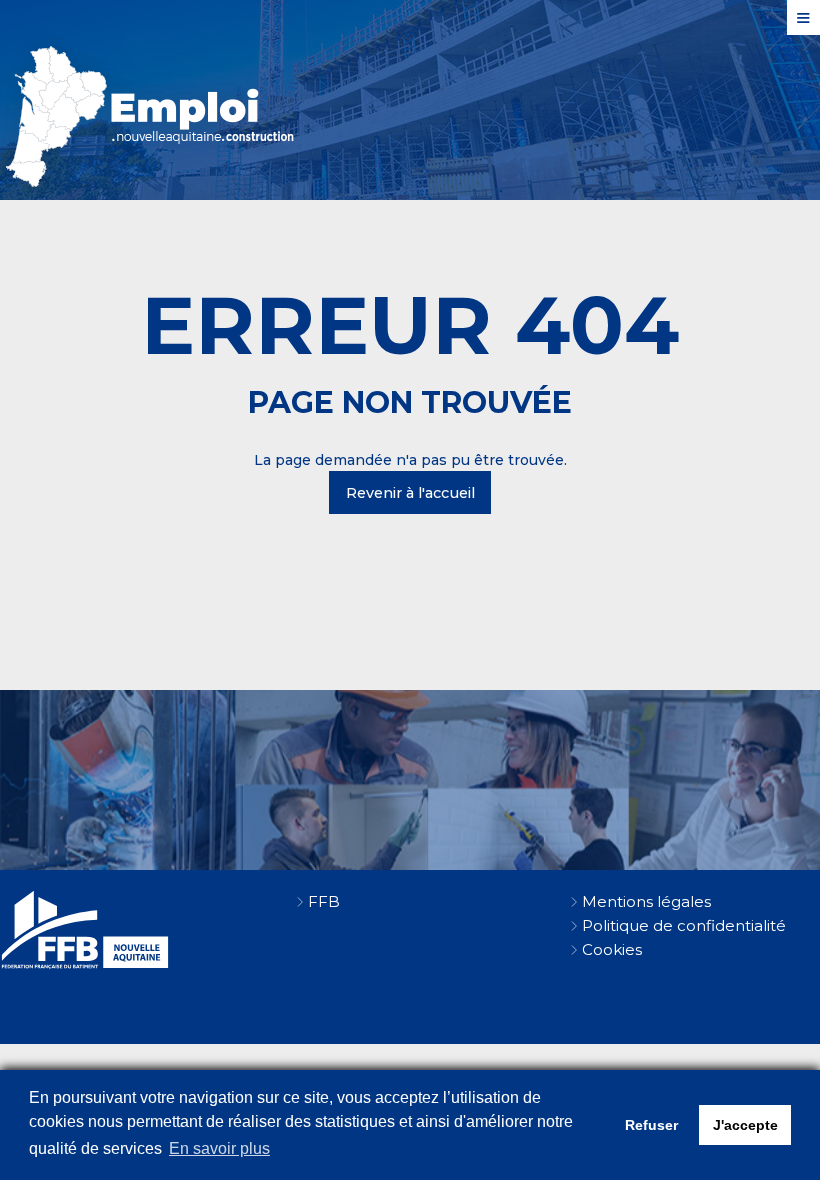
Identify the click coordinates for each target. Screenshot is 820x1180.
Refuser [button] (651, 1125)
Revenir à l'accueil (410, 493)
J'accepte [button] (745, 1125)
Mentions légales (646, 901)
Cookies (612, 949)
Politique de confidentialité (684, 925)
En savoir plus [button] (219, 1148)
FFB (324, 901)
